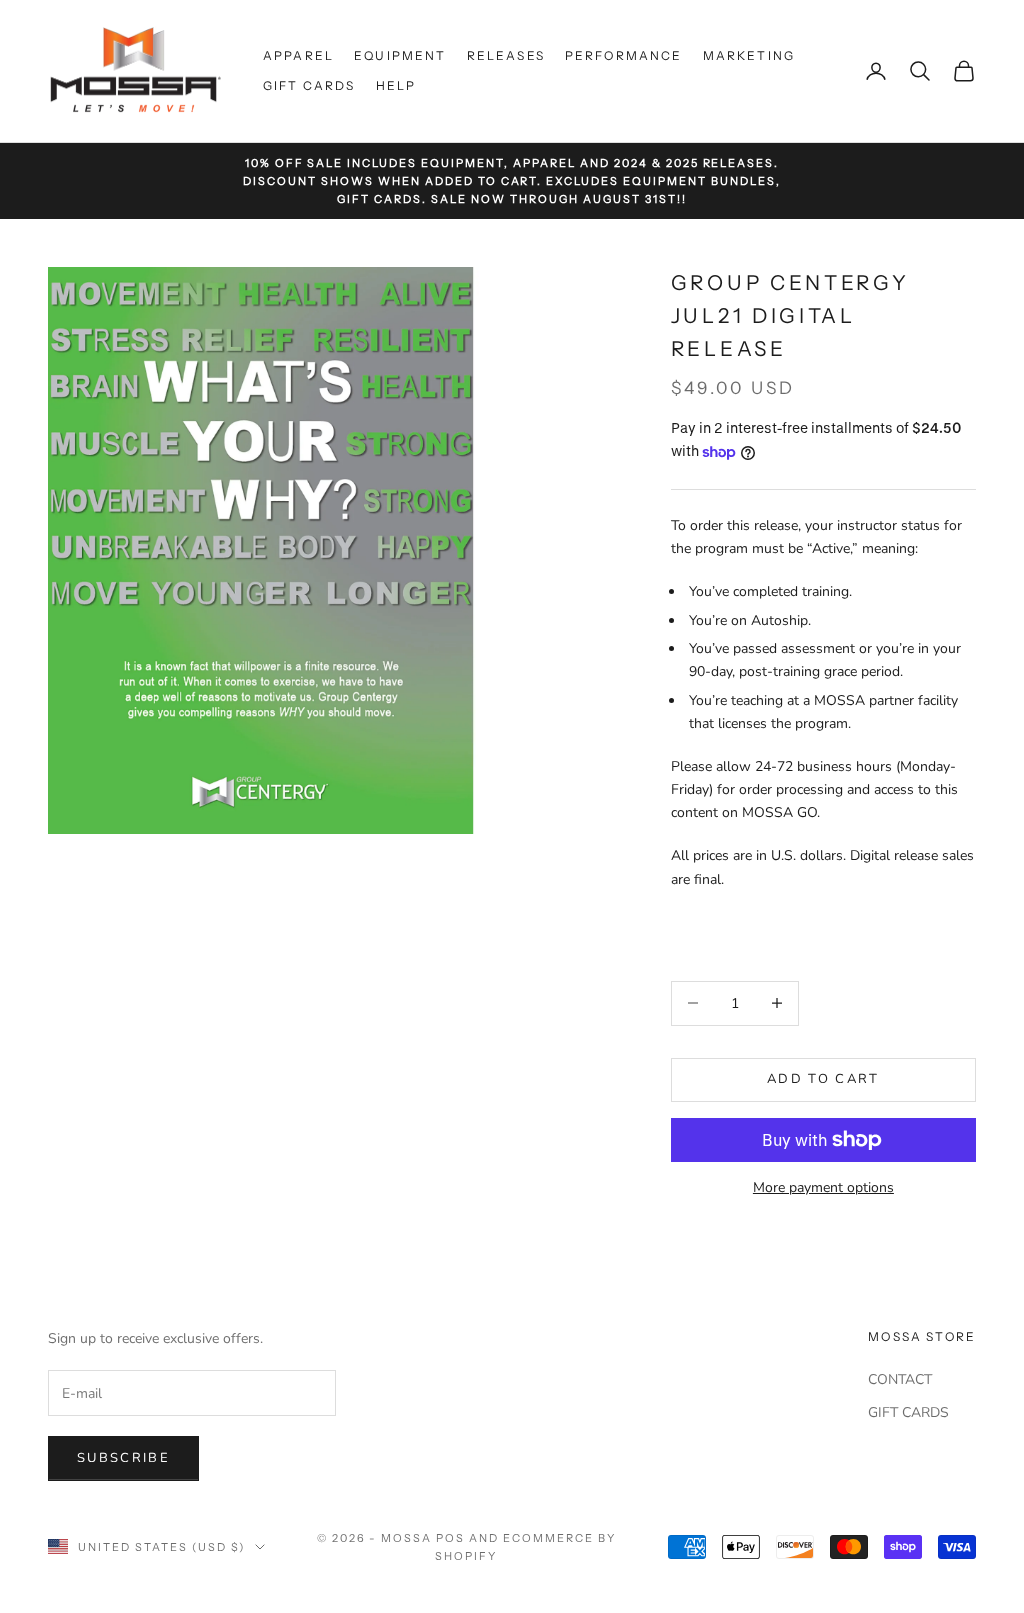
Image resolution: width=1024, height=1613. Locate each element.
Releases (506, 55)
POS (450, 1538)
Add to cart (823, 1079)
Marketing (749, 55)
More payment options (823, 1187)
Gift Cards (309, 85)
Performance (624, 55)
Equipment (400, 55)
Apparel (298, 55)
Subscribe (123, 1458)
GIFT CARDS (908, 1412)
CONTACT (900, 1379)
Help (396, 85)
